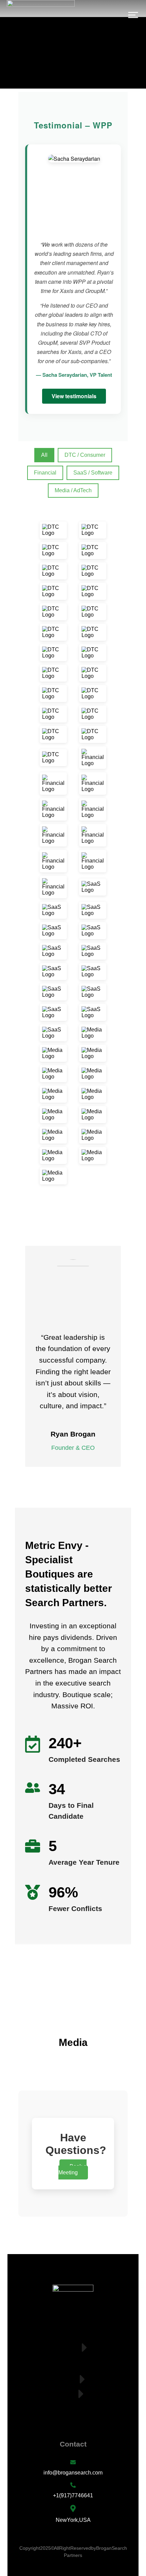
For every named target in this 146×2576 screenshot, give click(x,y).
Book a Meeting (73, 2169)
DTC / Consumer (85, 455)
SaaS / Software (93, 473)
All (44, 455)
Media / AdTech (73, 490)
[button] (133, 15)
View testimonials (74, 396)
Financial (45, 473)
